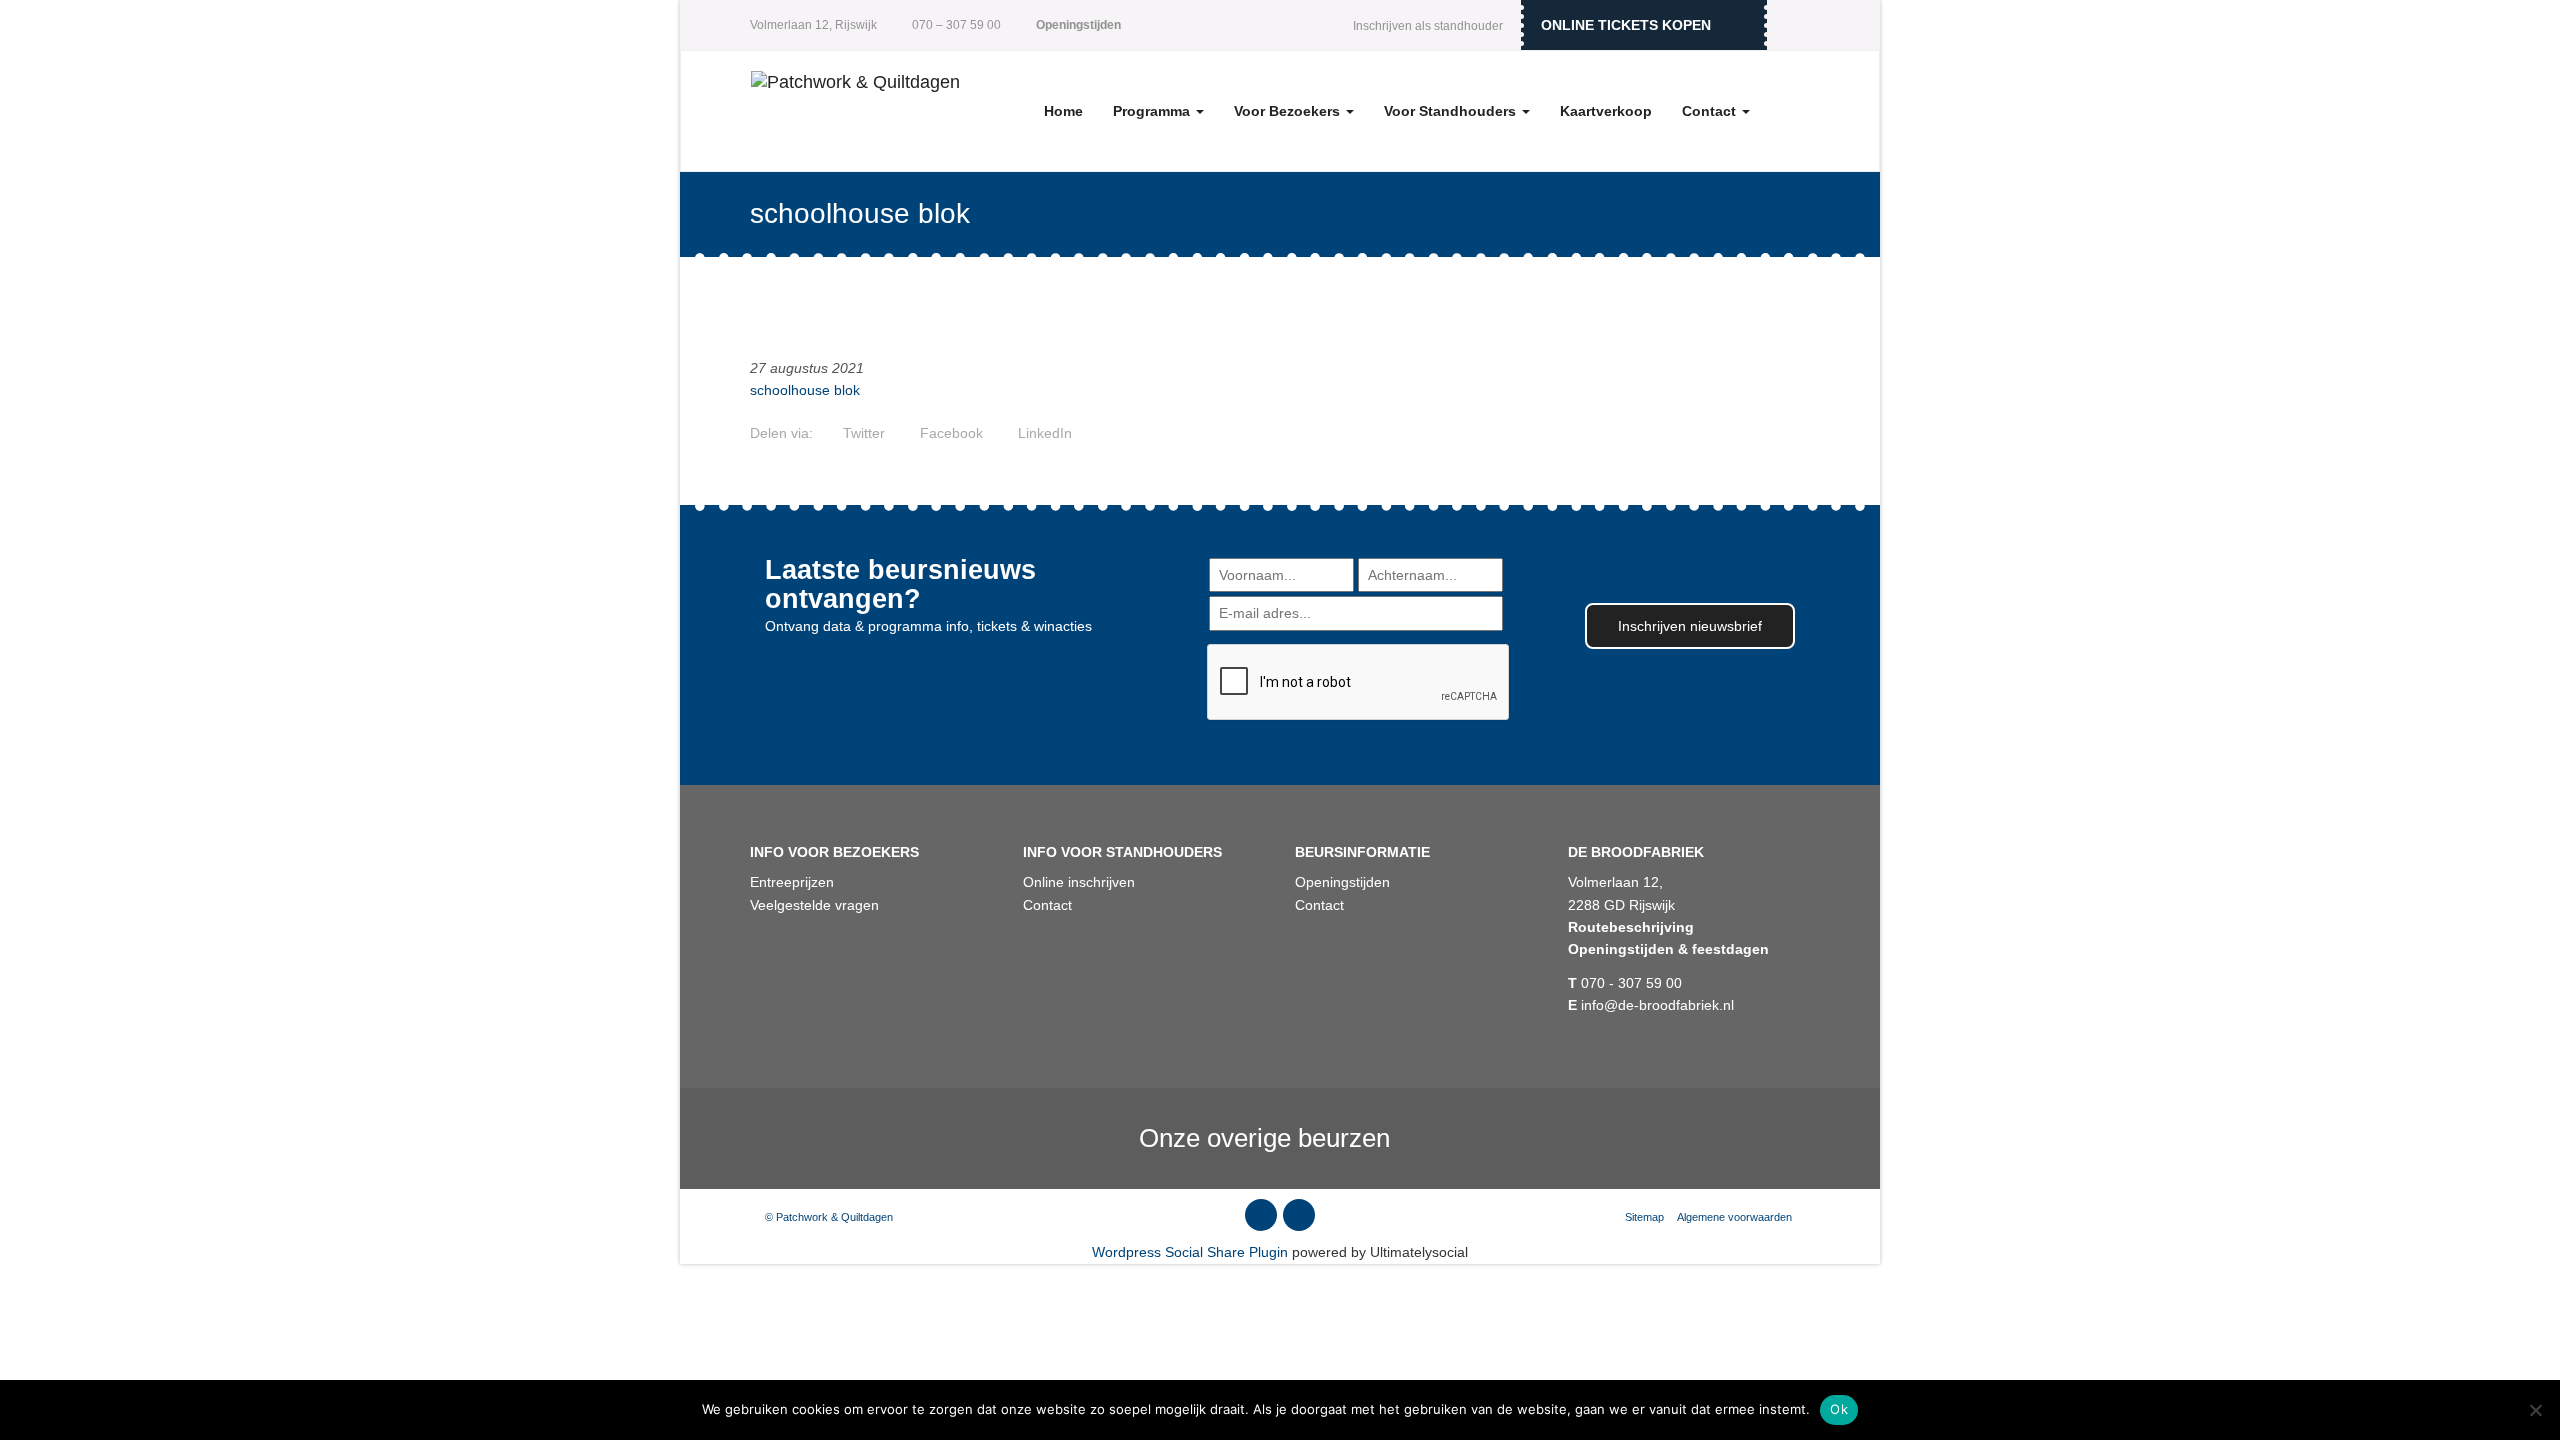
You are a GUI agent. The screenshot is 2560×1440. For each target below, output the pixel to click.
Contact (1711, 111)
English (1795, 25)
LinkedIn (1043, 433)
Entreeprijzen (792, 882)
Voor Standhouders (1452, 111)
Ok (1839, 1409)
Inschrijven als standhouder (1428, 26)
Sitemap (1644, 1217)
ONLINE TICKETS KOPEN (1626, 25)
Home (1063, 111)
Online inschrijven (1079, 882)
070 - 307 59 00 (1625, 983)
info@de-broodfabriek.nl (1651, 1005)
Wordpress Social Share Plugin (1192, 1252)
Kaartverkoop (1606, 111)
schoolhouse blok (805, 390)
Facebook (949, 433)
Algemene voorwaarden (1736, 1217)
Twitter (862, 433)
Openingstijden (1342, 882)
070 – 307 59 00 (955, 25)
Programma (1153, 111)
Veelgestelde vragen (814, 905)
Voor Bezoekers (1289, 111)
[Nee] (2535, 1410)
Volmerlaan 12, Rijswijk (813, 25)
